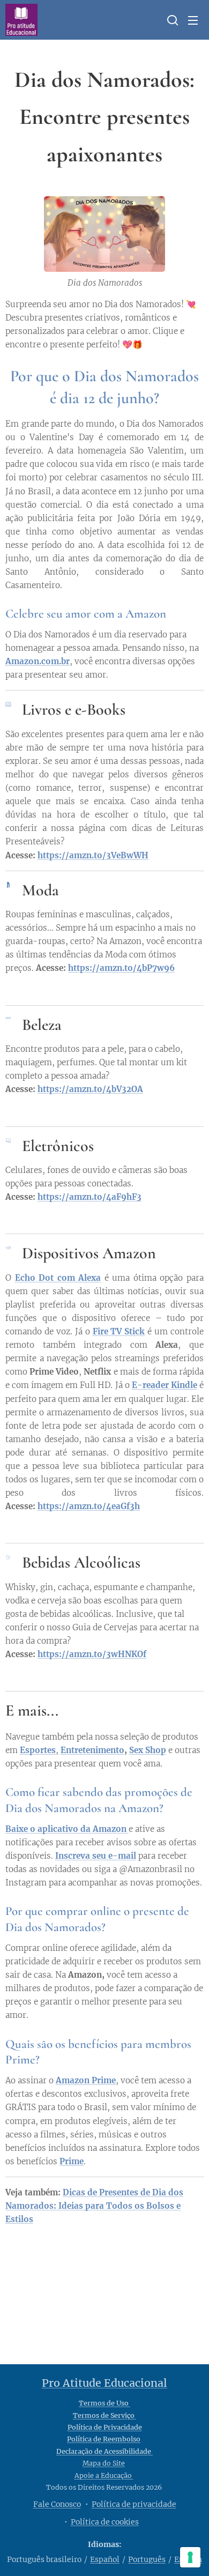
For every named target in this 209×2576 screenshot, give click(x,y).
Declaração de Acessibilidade (104, 2451)
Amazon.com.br (38, 661)
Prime (72, 2161)
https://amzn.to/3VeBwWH (93, 855)
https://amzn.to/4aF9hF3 (89, 1197)
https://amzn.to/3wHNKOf (92, 1654)
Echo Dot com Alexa (58, 1278)
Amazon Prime (86, 2080)
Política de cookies (105, 2522)
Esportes (38, 1750)
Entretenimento (92, 1750)
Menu (193, 20)
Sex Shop (148, 1750)
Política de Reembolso (104, 2439)
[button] (171, 20)
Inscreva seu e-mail (96, 1856)
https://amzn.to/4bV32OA (90, 1089)
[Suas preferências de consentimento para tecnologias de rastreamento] (190, 2557)
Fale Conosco (57, 2504)
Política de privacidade (134, 2504)
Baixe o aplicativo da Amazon (67, 1829)
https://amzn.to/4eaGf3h (89, 1506)
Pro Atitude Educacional (104, 2383)
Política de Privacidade (105, 2427)
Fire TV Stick (119, 1331)
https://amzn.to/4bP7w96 (121, 968)
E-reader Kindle (165, 1385)
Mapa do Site (104, 2463)
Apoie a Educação (104, 2475)
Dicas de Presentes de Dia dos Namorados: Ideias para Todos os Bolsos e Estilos (94, 2206)
